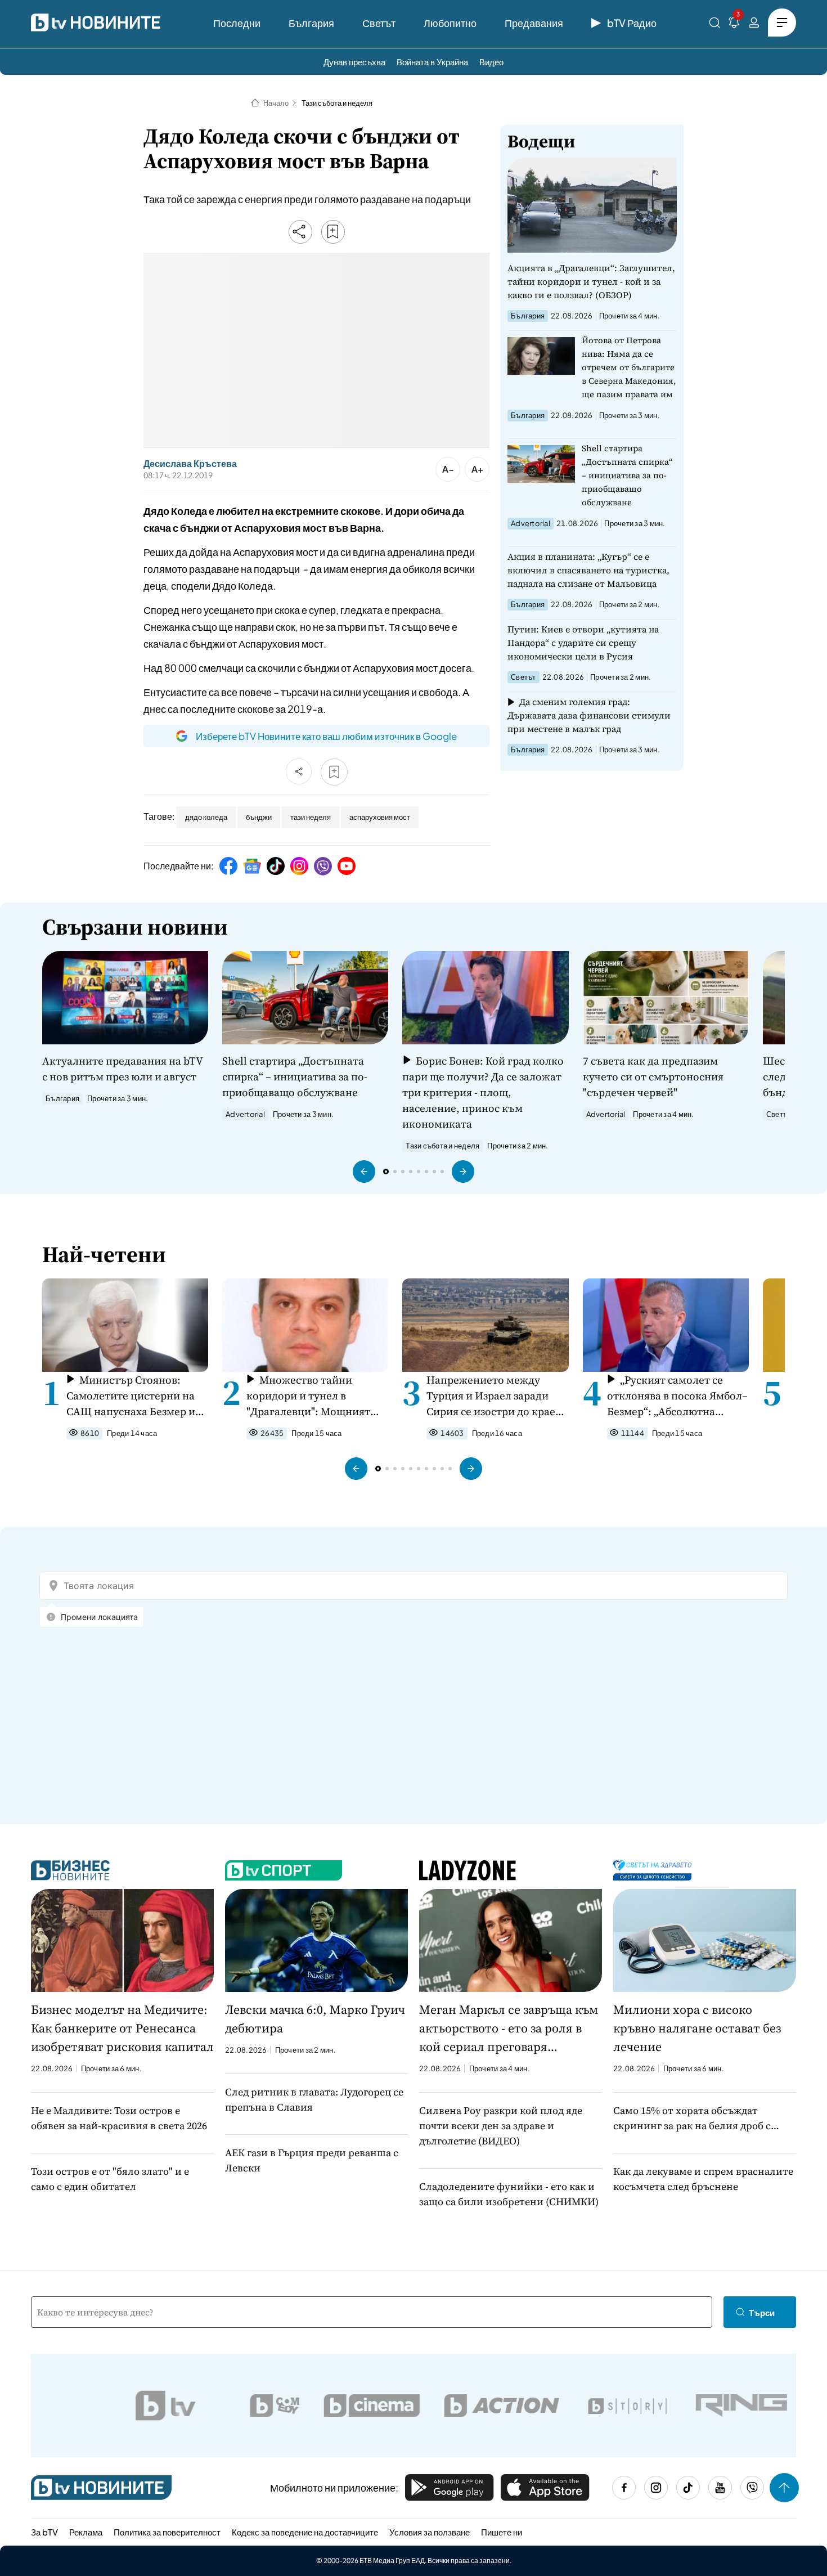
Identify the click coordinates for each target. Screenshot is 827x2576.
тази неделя (311, 817)
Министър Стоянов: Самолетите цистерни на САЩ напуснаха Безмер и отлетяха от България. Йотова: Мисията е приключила (131, 1396)
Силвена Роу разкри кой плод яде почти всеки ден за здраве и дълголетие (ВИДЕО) (501, 2126)
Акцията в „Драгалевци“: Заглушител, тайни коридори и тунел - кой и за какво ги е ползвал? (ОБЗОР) (591, 281)
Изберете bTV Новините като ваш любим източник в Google (326, 736)
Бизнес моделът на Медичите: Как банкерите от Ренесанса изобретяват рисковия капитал (122, 2028)
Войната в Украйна (432, 62)
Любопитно (450, 23)
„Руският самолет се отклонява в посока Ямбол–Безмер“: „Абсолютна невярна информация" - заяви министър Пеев (677, 1396)
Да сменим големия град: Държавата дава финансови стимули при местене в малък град (589, 715)
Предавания (534, 23)
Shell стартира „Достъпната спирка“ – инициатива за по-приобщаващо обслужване (627, 475)
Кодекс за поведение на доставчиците (305, 2532)
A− (448, 469)
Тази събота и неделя (337, 103)
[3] (734, 24)
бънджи (259, 817)
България (311, 23)
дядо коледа (206, 817)
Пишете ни (502, 2532)
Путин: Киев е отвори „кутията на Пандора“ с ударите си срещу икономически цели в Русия (583, 643)
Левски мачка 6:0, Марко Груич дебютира (315, 2019)
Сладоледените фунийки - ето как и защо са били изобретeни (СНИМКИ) (509, 2194)
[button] (364, 1172)
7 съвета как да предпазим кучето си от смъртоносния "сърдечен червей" (653, 1076)
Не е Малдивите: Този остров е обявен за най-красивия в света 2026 (119, 2118)
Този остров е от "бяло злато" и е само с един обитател (110, 2179)
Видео (491, 62)
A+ (477, 469)
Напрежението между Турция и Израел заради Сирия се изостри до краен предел (494, 1396)
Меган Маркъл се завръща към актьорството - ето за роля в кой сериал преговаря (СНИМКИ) (509, 2029)
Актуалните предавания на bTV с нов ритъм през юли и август (122, 1069)
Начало (276, 103)
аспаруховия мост (380, 817)
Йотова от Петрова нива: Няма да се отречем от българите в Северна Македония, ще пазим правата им (629, 367)
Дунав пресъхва (354, 62)
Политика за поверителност (167, 2532)
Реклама (86, 2532)
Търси (762, 2312)
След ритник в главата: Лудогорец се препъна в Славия (314, 2099)
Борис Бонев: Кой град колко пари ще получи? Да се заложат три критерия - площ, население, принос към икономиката (483, 1092)
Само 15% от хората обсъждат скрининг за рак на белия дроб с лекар (692, 2118)
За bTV (44, 2532)
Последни (237, 23)
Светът (379, 23)
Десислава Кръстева (190, 464)
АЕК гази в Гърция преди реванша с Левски (312, 2160)
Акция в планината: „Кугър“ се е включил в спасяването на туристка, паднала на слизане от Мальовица (588, 570)
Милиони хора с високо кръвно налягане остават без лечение (697, 2028)
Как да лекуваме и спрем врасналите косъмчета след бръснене (703, 2179)
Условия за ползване (430, 2532)
